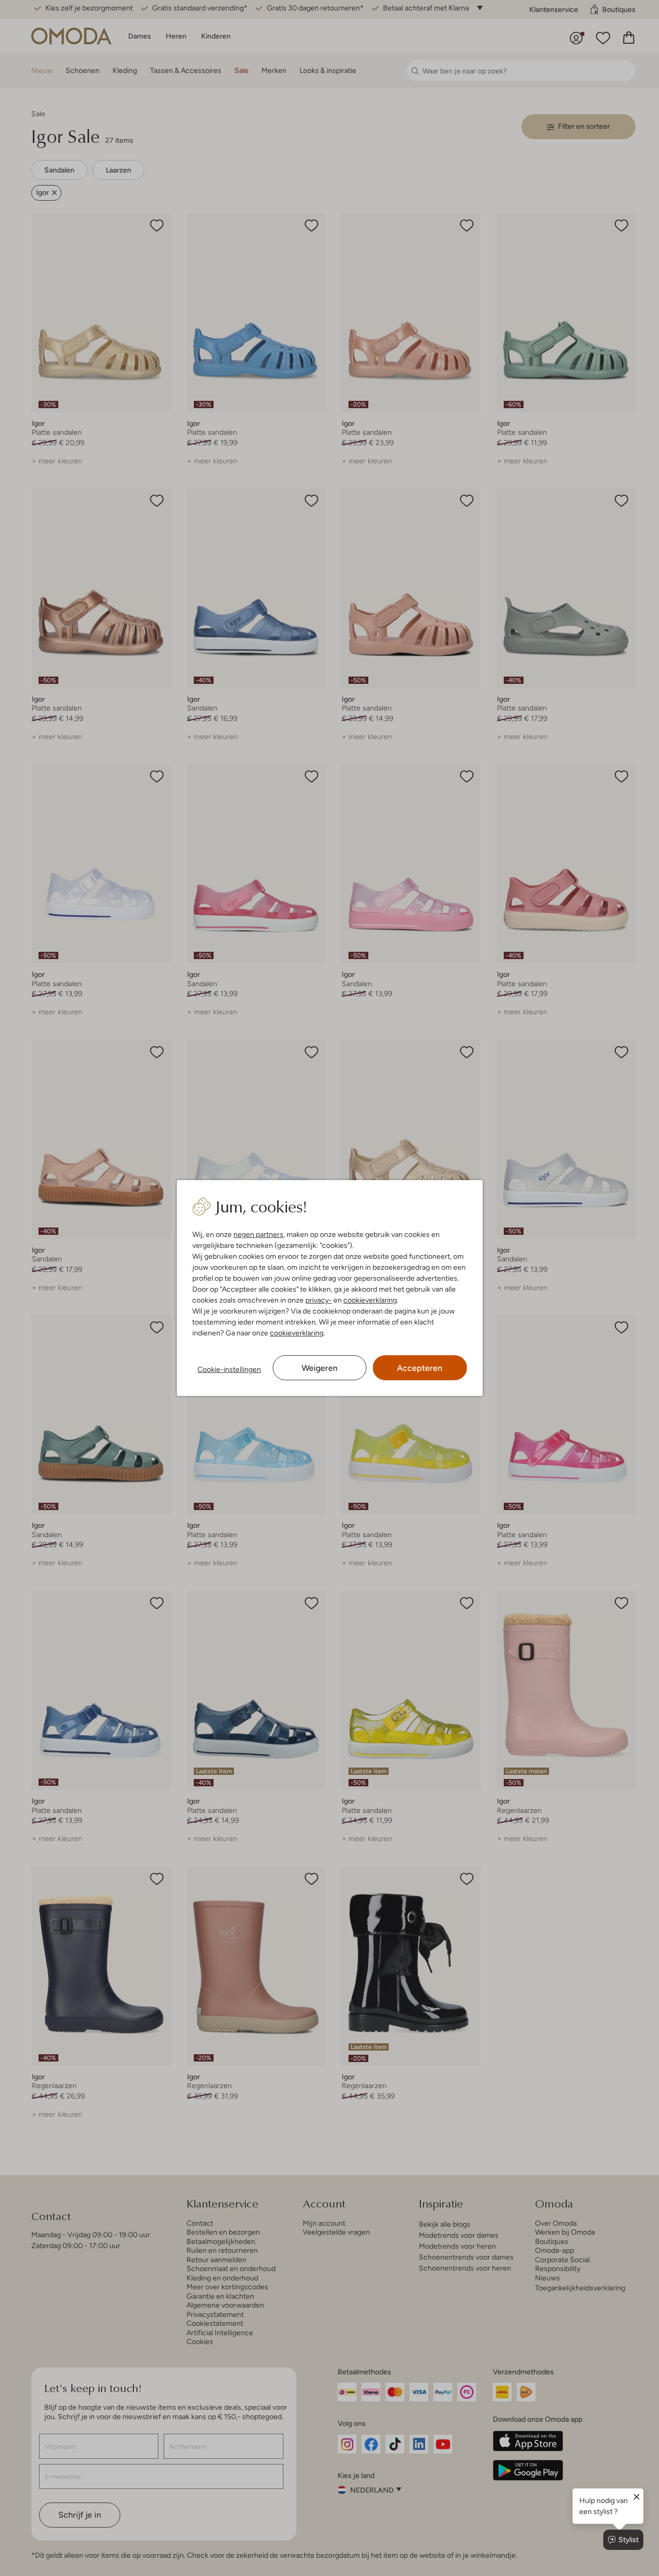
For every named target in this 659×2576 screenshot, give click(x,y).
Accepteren (420, 1368)
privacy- (319, 1300)
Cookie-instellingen (229, 1369)
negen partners (258, 1234)
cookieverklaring (370, 1300)
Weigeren (320, 1368)
